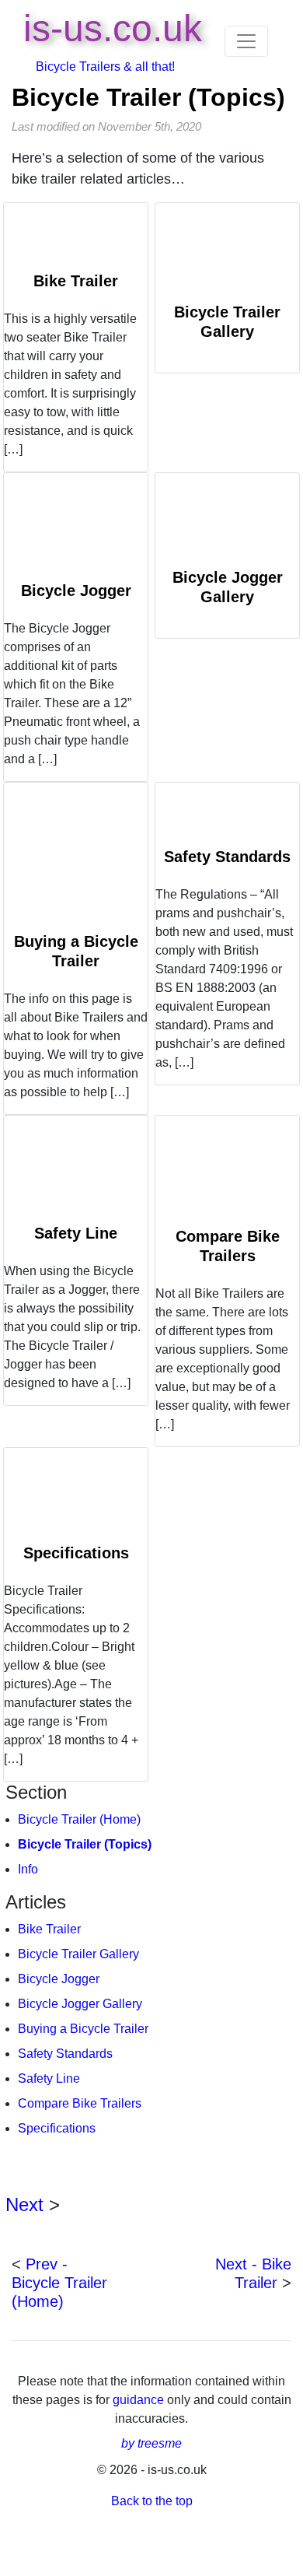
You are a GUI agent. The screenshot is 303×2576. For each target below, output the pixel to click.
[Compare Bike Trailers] (227, 1171)
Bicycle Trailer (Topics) (148, 97)
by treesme (151, 2443)
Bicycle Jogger (76, 591)
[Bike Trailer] (76, 237)
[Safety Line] (76, 1169)
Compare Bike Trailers (80, 2103)
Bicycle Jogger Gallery (80, 2004)
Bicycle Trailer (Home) (79, 1819)
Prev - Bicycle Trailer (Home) (59, 2283)
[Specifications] (76, 1496)
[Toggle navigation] (246, 41)
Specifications (76, 1553)
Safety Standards (227, 857)
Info (28, 1869)
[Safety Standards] (227, 815)
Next (24, 2204)
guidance (140, 2400)
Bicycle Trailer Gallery (78, 1954)
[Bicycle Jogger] (76, 527)
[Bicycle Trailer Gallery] (227, 252)
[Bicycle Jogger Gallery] (227, 520)
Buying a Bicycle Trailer (83, 2029)
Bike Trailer (76, 281)
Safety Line (76, 1233)
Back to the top (152, 2501)
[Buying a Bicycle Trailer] (76, 857)
